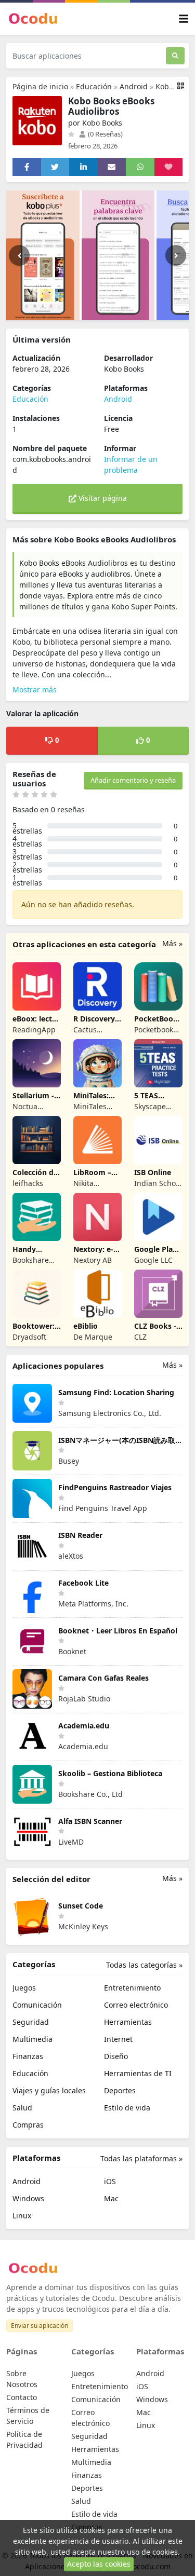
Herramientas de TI (138, 2073)
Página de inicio (40, 86)
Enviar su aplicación (40, 2326)
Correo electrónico (136, 2005)
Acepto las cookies (99, 2564)
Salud (22, 2108)
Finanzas (28, 2056)
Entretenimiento (132, 1988)
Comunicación (37, 2005)
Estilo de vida (127, 2108)
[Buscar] (175, 56)
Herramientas (128, 2022)
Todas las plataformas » (141, 2158)
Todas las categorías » (144, 1965)
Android (134, 86)
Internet (118, 2039)
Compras (28, 2125)
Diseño (116, 2056)
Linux (22, 2216)
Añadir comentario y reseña (133, 780)
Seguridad (31, 2022)
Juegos (24, 1988)
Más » (172, 943)
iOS (110, 2181)
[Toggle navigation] (184, 19)
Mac (111, 2198)
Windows (28, 2198)
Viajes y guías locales (49, 2090)
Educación (94, 86)
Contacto (22, 2397)
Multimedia (32, 2039)
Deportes (120, 2090)
